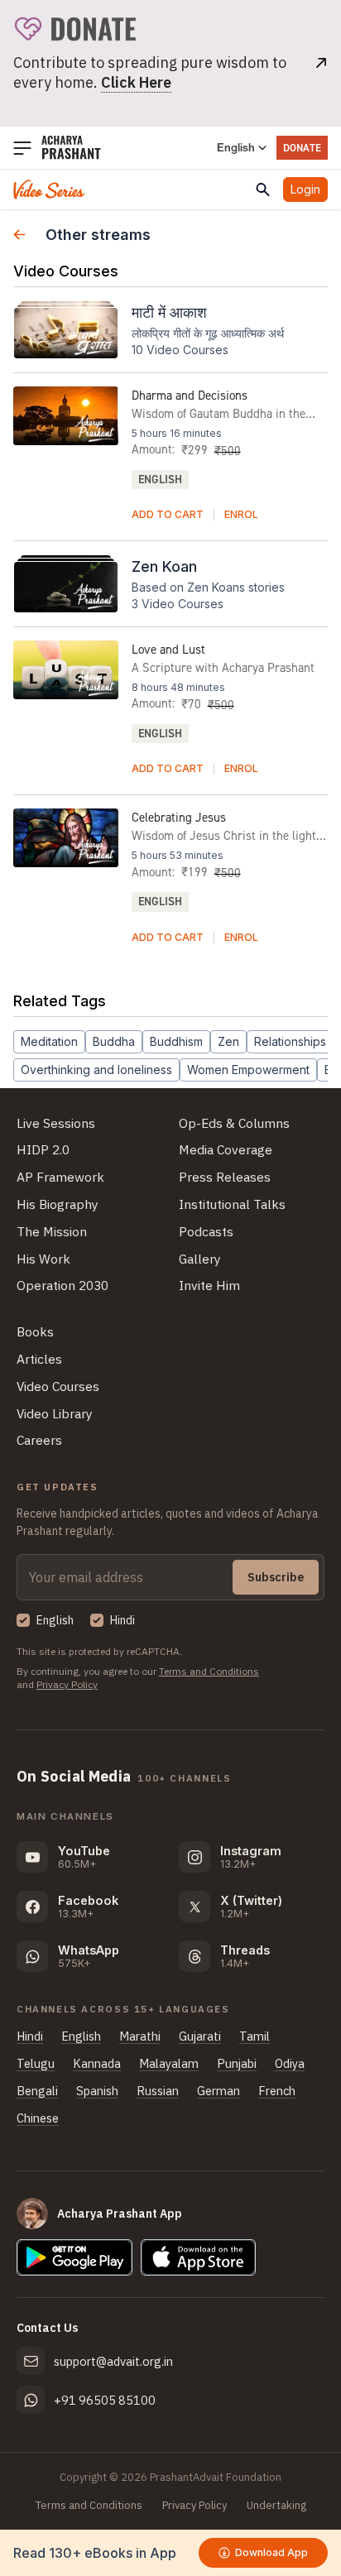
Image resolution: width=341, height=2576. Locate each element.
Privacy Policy (67, 1684)
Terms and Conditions (209, 1671)
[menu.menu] (22, 148)
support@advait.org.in (113, 2361)
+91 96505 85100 (105, 2400)
